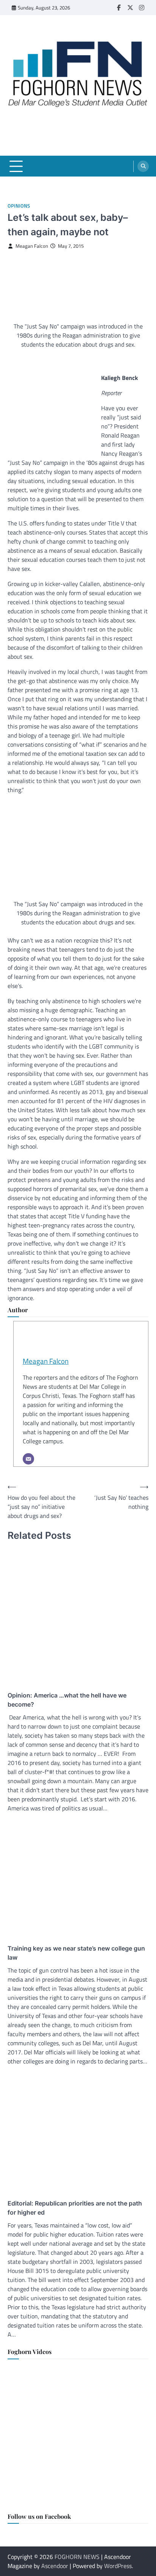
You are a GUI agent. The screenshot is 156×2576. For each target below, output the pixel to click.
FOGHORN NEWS (77, 2557)
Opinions (19, 206)
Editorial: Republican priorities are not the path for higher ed (75, 2208)
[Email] (28, 1459)
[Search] (143, 166)
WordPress (118, 2566)
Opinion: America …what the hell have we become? (67, 1700)
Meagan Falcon (32, 246)
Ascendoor (55, 2566)
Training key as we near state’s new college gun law (76, 1953)
